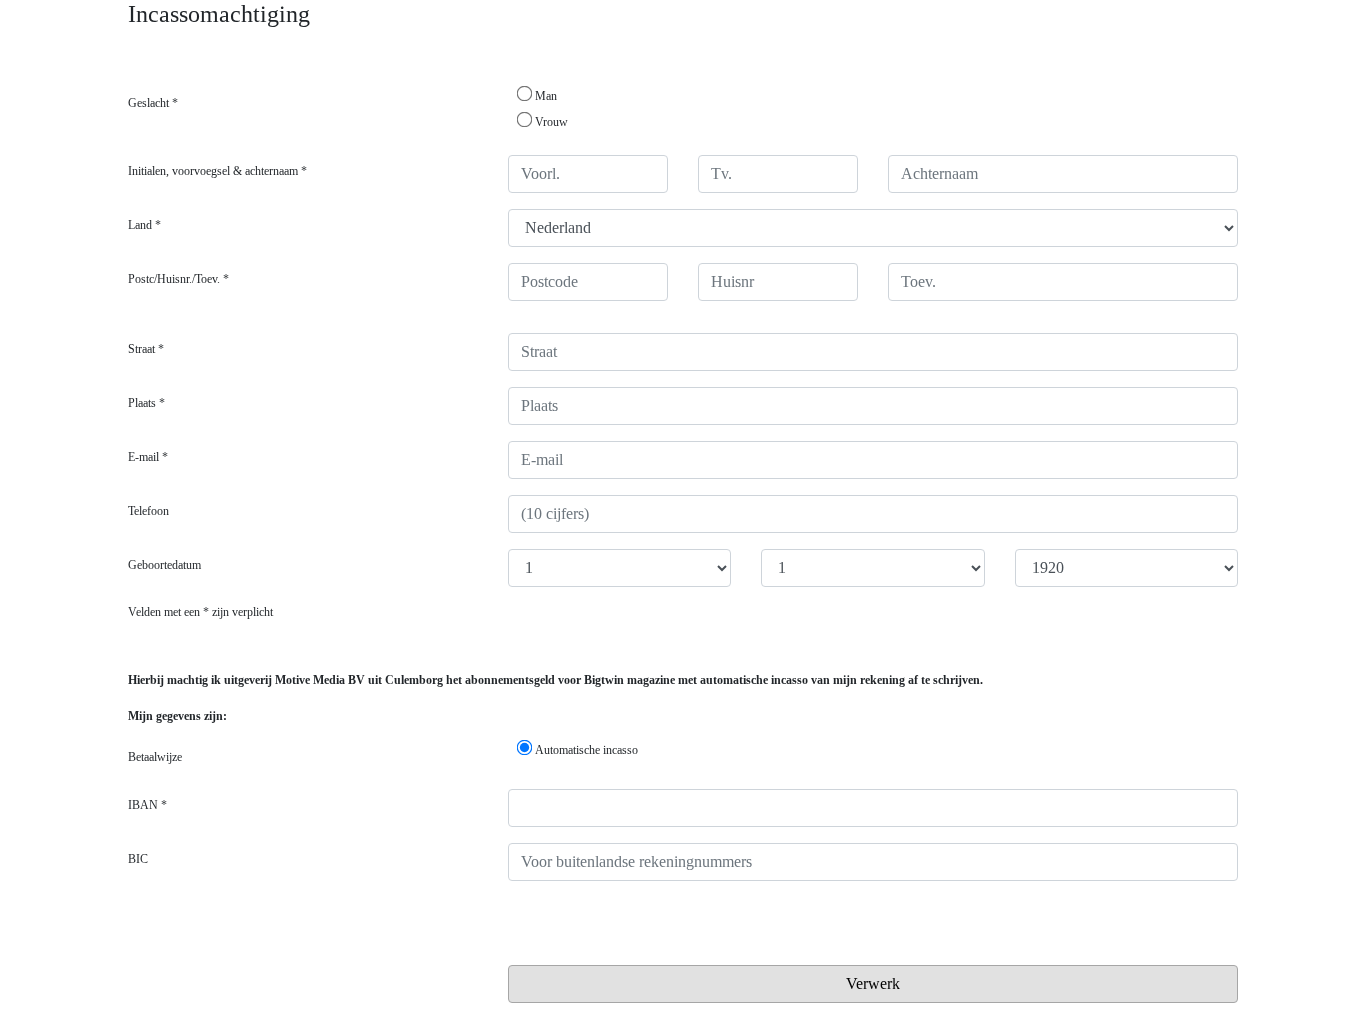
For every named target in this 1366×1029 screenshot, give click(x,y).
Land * (144, 225)
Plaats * (146, 403)
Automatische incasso (586, 750)
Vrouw (551, 122)
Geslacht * (153, 103)
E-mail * (148, 457)
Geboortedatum (164, 565)
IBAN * (147, 805)
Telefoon (148, 511)
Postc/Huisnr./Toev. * (178, 279)
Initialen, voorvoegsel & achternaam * (217, 171)
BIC (138, 859)
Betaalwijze (155, 757)
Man (546, 96)
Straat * (146, 349)
